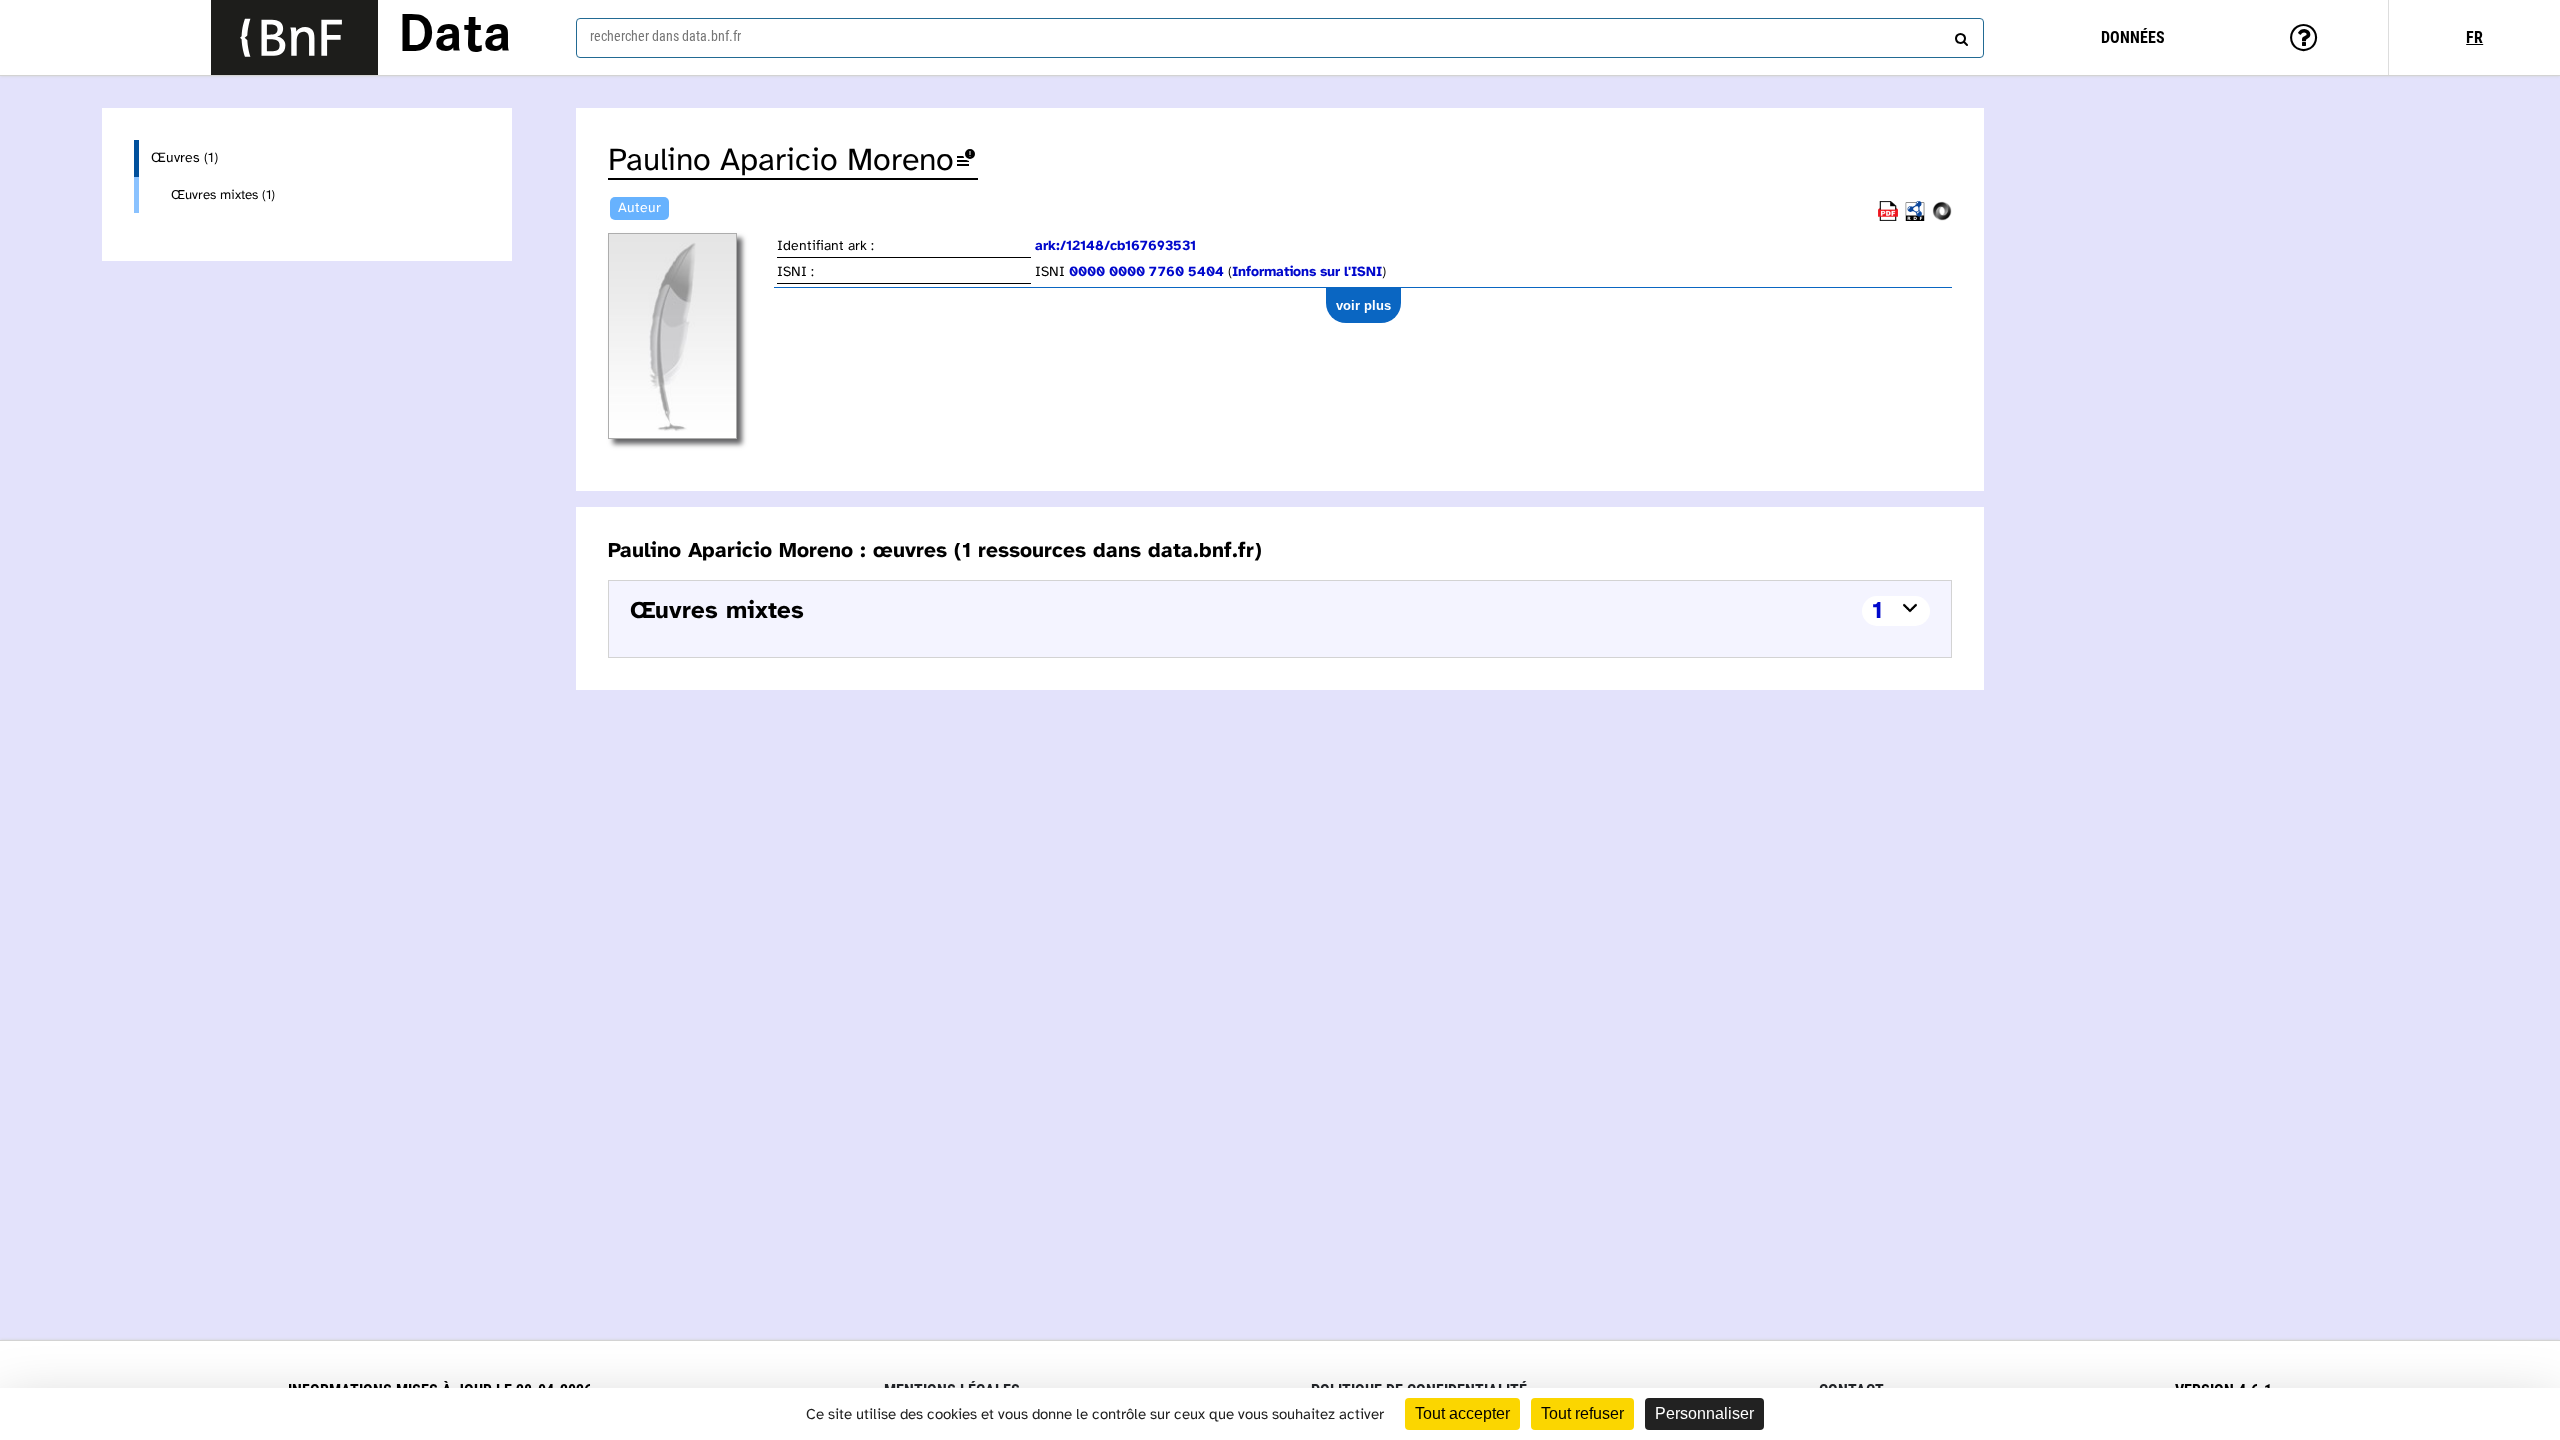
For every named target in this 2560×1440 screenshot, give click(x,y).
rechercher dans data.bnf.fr (665, 36)
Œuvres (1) (184, 158)
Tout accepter (1462, 1413)
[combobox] (1280, 38)
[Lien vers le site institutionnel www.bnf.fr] (294, 37)
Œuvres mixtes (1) (223, 195)
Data (455, 37)
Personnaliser (1704, 1413)
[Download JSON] (1942, 217)
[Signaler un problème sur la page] (966, 161)
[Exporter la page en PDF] (1888, 217)
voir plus (1363, 305)
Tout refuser (1582, 1413)
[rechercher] (1959, 35)
